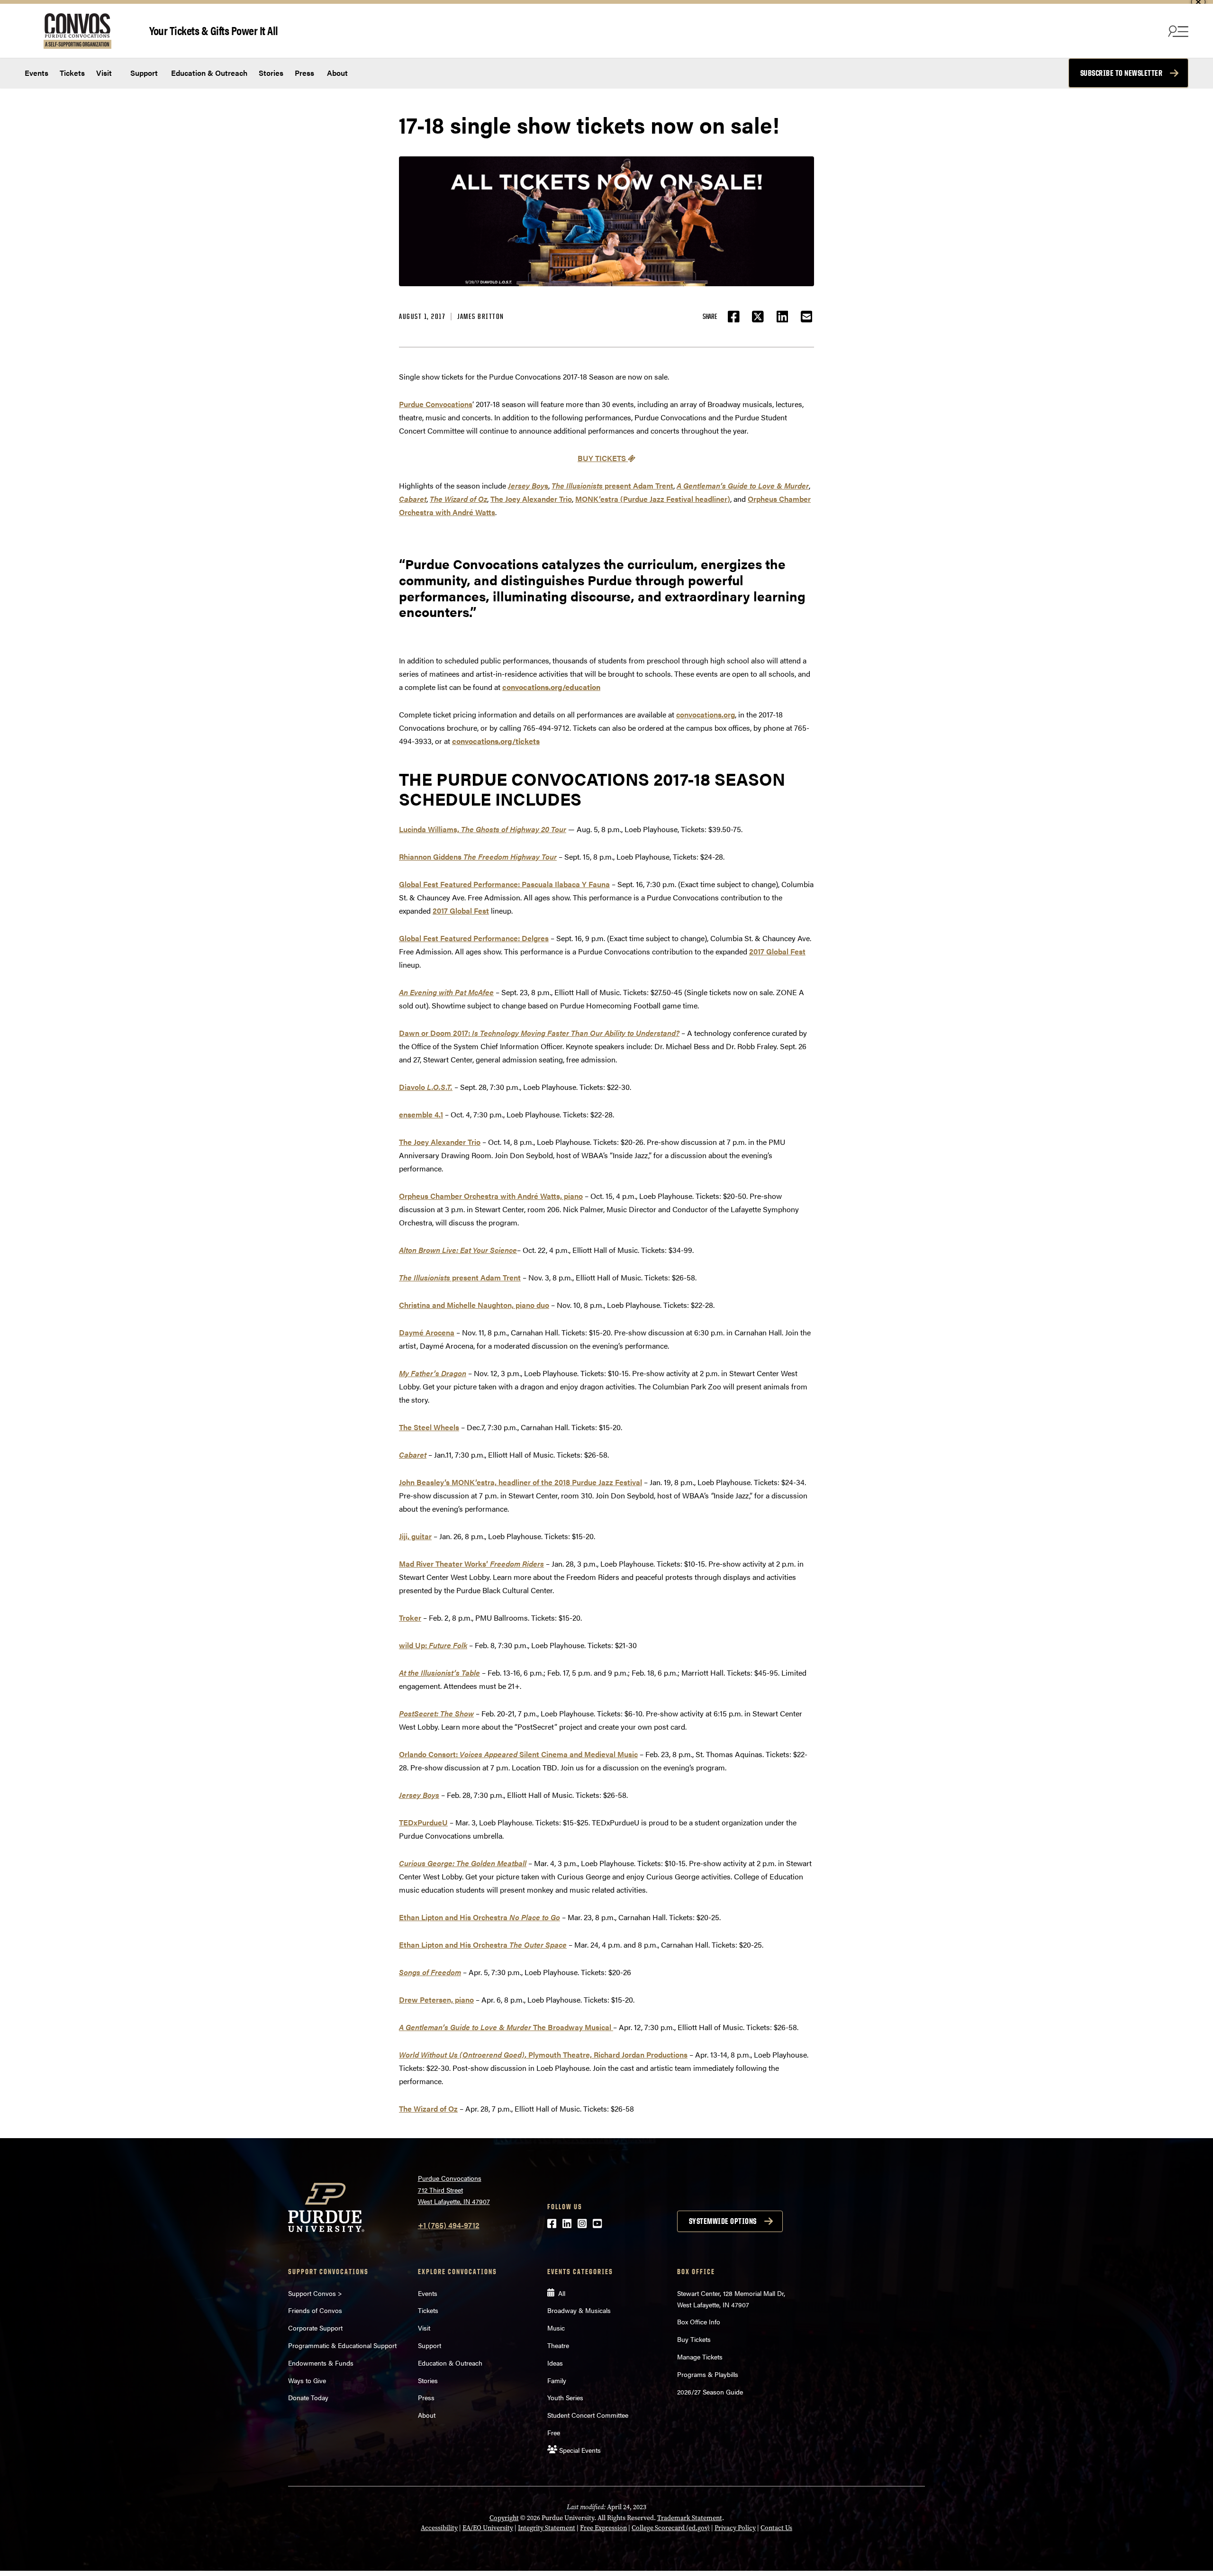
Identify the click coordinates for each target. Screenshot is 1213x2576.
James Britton (481, 316)
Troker (410, 1618)
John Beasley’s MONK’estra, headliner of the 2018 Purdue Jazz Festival (521, 1482)
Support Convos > (315, 2293)
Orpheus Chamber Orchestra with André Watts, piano (491, 1196)
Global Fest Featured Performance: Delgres (474, 938)
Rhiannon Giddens (478, 857)
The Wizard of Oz (428, 2109)
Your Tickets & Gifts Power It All (214, 30)
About (337, 73)
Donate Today (308, 2397)
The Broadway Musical (506, 2027)
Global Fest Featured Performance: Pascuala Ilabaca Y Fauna (504, 884)
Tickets (72, 73)
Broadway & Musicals (579, 2310)
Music (556, 2328)
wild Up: (433, 1645)
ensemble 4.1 (421, 1114)
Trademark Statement (690, 2518)
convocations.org (706, 714)
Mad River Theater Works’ (471, 1564)
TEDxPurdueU (423, 1822)
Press (304, 73)
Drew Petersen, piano (436, 2000)
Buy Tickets (694, 2339)
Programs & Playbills (708, 2374)
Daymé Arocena (427, 1332)
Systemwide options (723, 2221)
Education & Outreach (208, 73)
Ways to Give (307, 2380)
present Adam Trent (612, 485)
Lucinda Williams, (483, 829)
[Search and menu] (1177, 31)
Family (557, 2380)
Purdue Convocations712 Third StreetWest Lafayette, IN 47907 (454, 2190)
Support (143, 73)
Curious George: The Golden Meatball (463, 1863)
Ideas (555, 2363)
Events (36, 73)
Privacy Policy (735, 2528)
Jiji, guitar (415, 1536)
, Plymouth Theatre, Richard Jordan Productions (543, 2054)
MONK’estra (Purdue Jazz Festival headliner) (653, 499)
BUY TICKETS (603, 458)
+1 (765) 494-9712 (449, 2225)
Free (554, 2432)
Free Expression (603, 2528)
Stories (271, 73)
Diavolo (426, 1087)
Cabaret (413, 1455)
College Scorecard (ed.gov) (671, 2528)
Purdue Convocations (436, 404)
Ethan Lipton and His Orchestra (480, 1917)
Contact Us (776, 2528)
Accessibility (439, 2528)
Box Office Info (699, 2322)
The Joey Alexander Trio (531, 499)
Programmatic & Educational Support (342, 2345)
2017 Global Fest (461, 911)
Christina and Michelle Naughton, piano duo (474, 1305)
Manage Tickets (700, 2357)
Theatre (558, 2345)
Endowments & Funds (321, 2363)
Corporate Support (315, 2328)
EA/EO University (488, 2528)
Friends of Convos (315, 2310)
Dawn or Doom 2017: (539, 1033)
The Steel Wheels (429, 1427)
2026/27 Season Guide (710, 2392)
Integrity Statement (547, 2528)
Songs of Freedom (430, 1972)
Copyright (504, 2518)
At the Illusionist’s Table (439, 1673)
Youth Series (565, 2397)
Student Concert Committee (588, 2415)
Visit (104, 73)
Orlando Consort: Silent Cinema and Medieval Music (518, 1754)
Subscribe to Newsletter (1122, 73)
